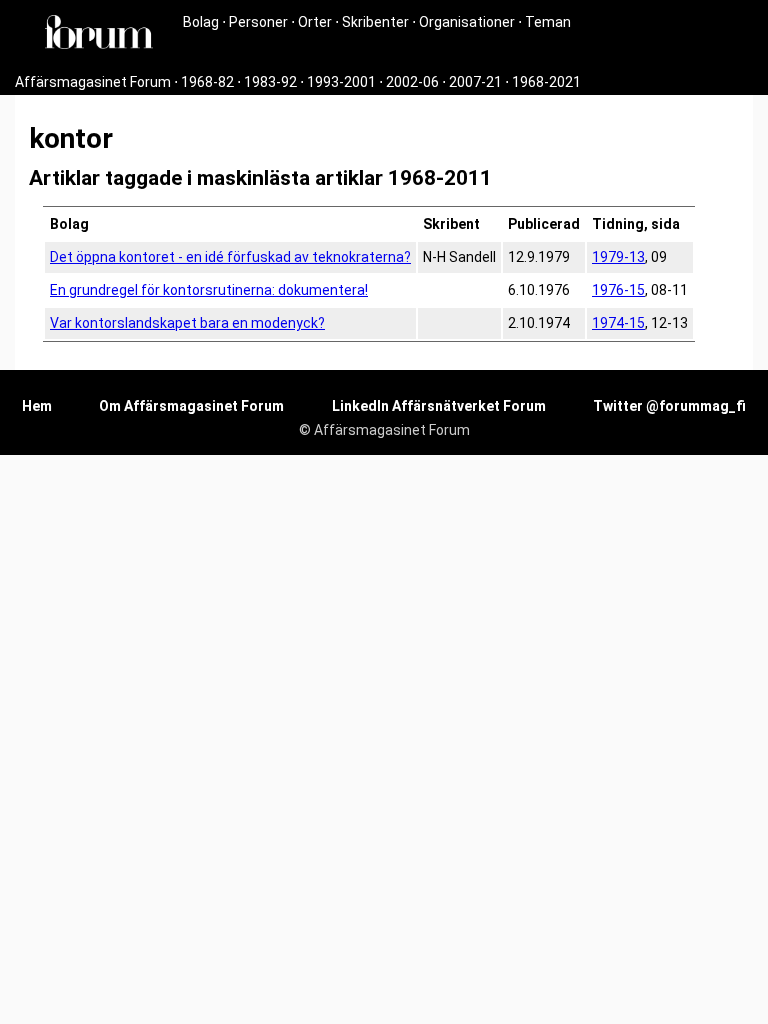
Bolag (201, 22)
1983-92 (270, 82)
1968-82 (207, 82)
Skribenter (375, 22)
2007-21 (475, 82)
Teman (548, 22)
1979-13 (618, 257)
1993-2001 (341, 82)
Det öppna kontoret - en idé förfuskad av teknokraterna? (230, 257)
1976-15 (618, 290)
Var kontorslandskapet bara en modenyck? (187, 323)
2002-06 (412, 82)
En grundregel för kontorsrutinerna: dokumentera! (209, 290)
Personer (258, 22)
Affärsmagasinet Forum (93, 82)
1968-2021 (546, 82)
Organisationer (467, 22)
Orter (315, 22)
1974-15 (618, 323)
